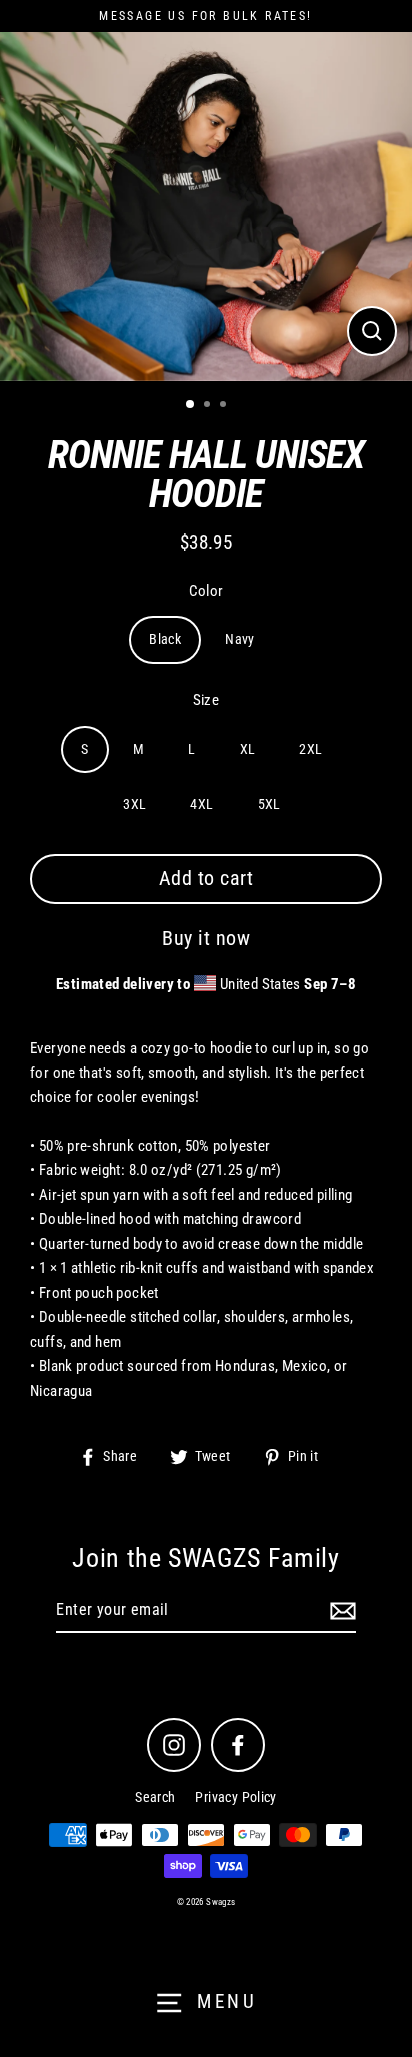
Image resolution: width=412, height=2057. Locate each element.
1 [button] (191, 405)
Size (206, 700)
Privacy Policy (235, 1797)
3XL (134, 804)
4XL (201, 804)
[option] (206, 206)
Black (165, 639)
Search (155, 1797)
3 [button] (225, 406)
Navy (240, 639)
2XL (310, 749)
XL (248, 749)
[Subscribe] (340, 1611)
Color (206, 591)
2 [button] (209, 406)
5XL (269, 804)
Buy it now (206, 938)
